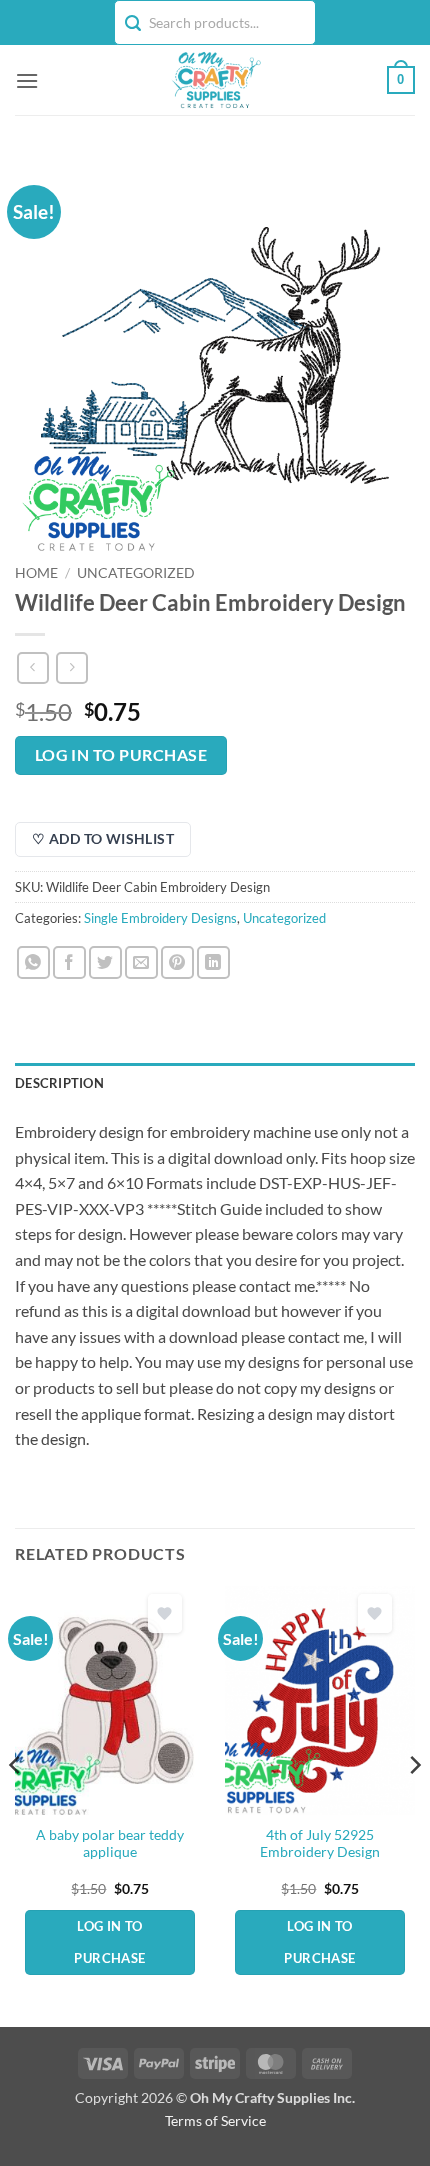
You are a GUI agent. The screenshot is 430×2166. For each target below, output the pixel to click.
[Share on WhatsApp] (33, 962)
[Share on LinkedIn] (213, 962)
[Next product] (32, 667)
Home (36, 573)
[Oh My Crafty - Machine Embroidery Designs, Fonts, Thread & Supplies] (215, 80)
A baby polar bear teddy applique (110, 1844)
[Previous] (16, 1804)
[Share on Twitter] (105, 962)
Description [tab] (59, 1083)
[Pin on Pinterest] (177, 962)
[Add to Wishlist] (165, 1613)
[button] (27, 80)
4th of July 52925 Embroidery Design (320, 1844)
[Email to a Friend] (141, 962)
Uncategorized (136, 573)
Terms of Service (215, 2120)
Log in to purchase (121, 755)
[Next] (414, 1804)
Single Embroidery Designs (160, 918)
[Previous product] (71, 667)
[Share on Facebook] (69, 962)
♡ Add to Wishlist (103, 838)
